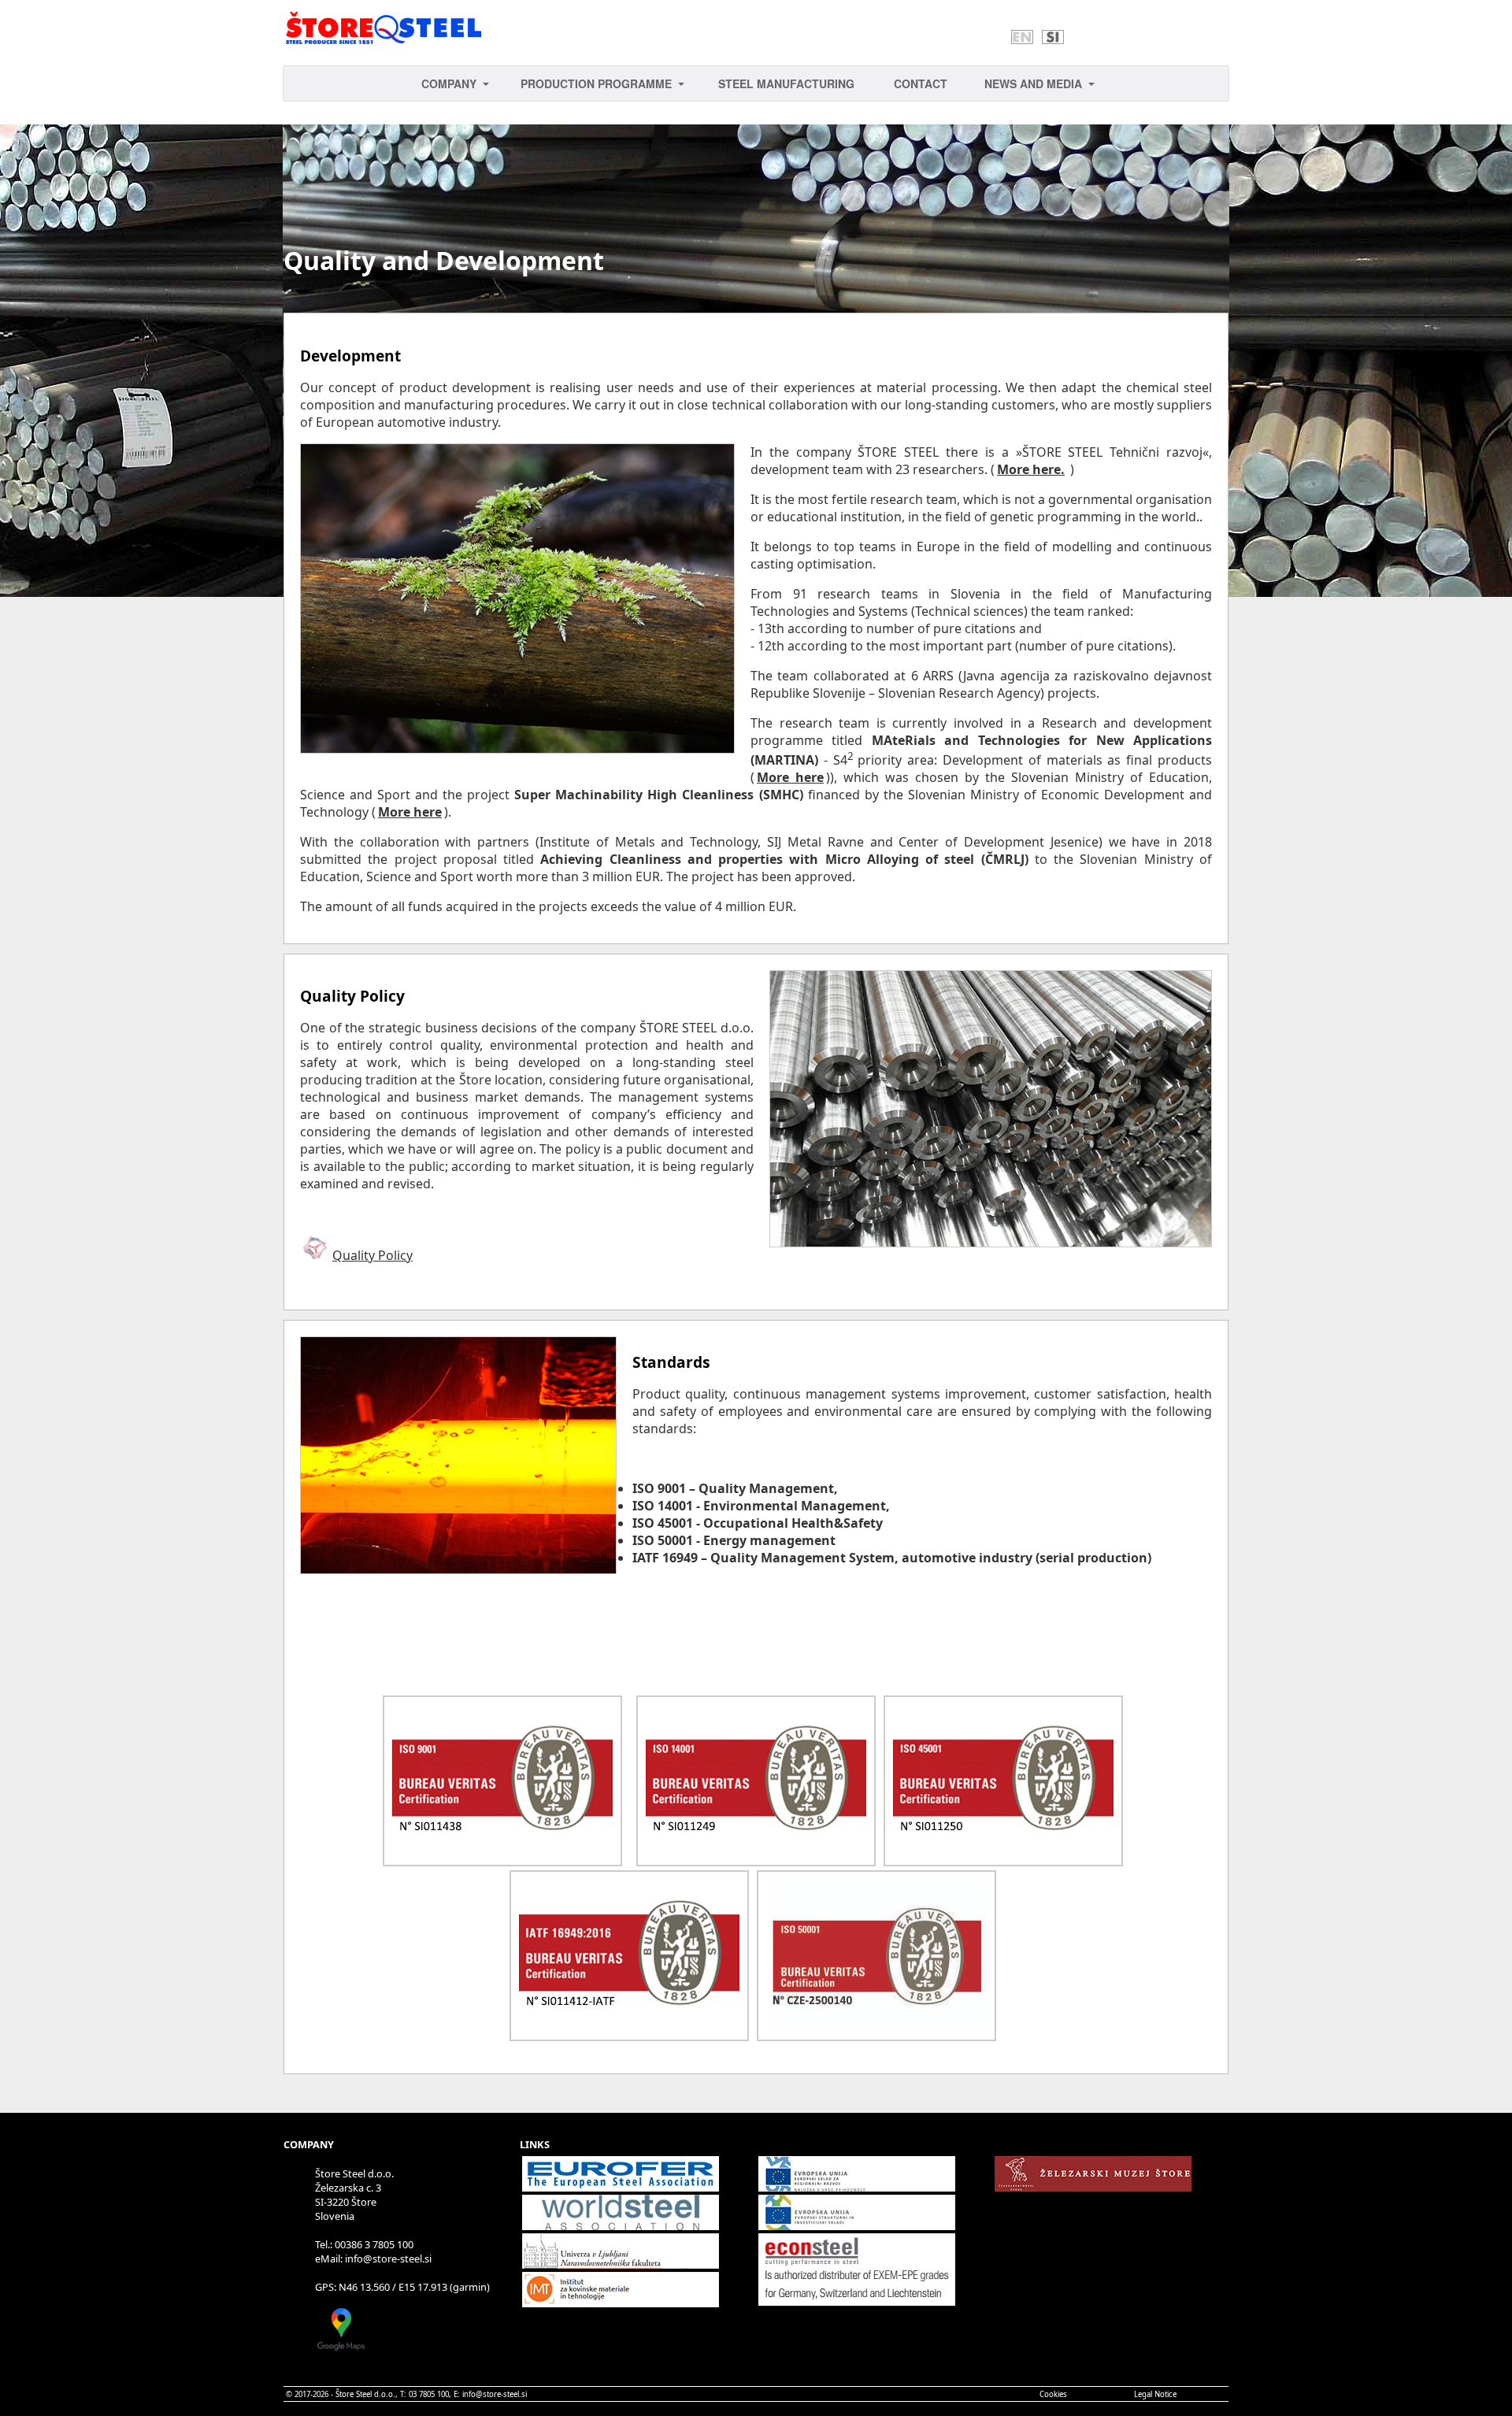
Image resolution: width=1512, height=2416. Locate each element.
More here (790, 777)
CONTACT (921, 83)
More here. (1031, 469)
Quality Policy (372, 1255)
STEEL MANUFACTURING (786, 83)
